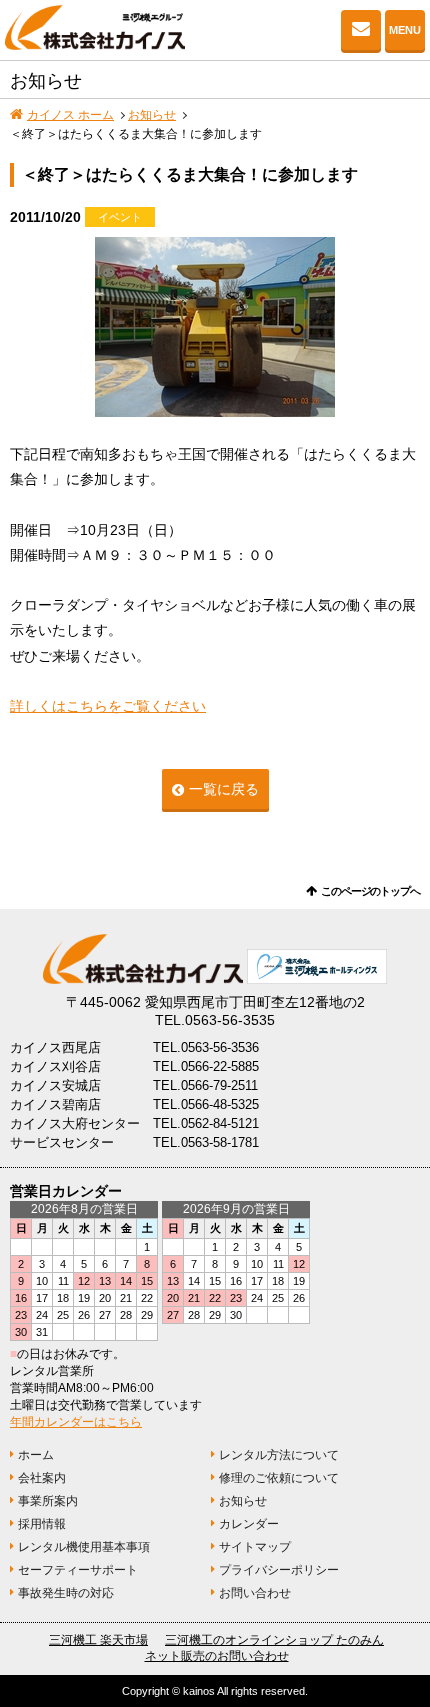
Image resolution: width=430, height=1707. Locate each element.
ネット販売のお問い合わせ (217, 1656)
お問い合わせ (361, 30)
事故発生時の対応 (66, 1593)
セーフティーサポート (78, 1570)
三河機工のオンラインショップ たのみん (274, 1640)
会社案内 (42, 1478)
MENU (405, 30)
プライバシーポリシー (279, 1570)
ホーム (36, 1455)
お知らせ (152, 115)
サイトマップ (255, 1547)
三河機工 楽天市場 (98, 1640)
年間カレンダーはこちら (76, 1422)
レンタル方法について (279, 1455)
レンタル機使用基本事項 (84, 1547)
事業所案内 (48, 1501)
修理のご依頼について (279, 1478)
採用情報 (42, 1524)
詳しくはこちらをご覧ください (108, 706)
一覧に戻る (224, 789)
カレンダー (249, 1524)
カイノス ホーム (70, 115)
